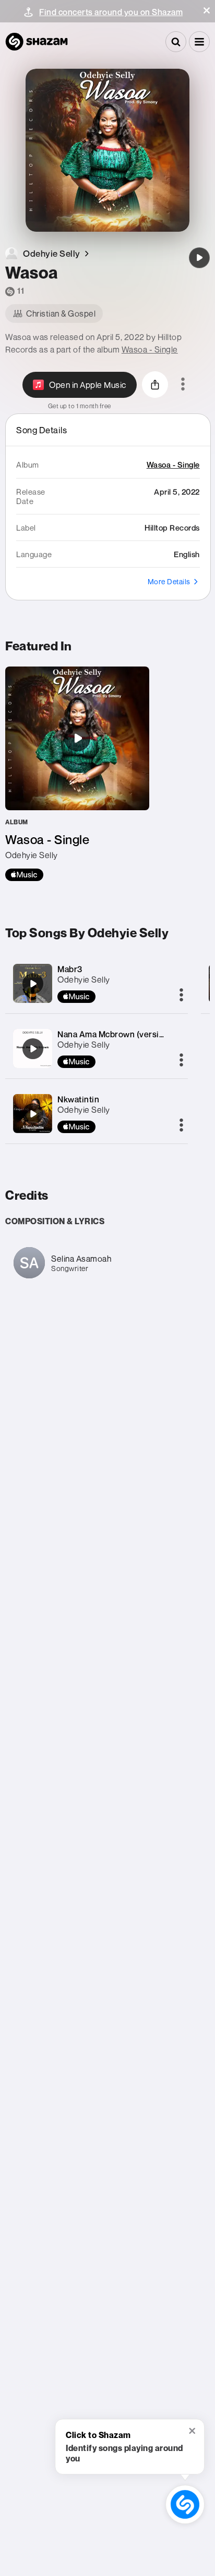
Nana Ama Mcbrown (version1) (116, 1034)
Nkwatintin (78, 1099)
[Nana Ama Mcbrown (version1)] (33, 1049)
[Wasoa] (199, 258)
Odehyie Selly (84, 979)
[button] (207, 10)
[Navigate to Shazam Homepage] (37, 42)
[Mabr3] (33, 984)
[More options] (183, 385)
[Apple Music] (24, 875)
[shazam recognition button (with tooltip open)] (185, 2504)
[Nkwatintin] (33, 1114)
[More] (181, 996)
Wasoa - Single (150, 349)
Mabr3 (70, 969)
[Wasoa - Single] (77, 774)
